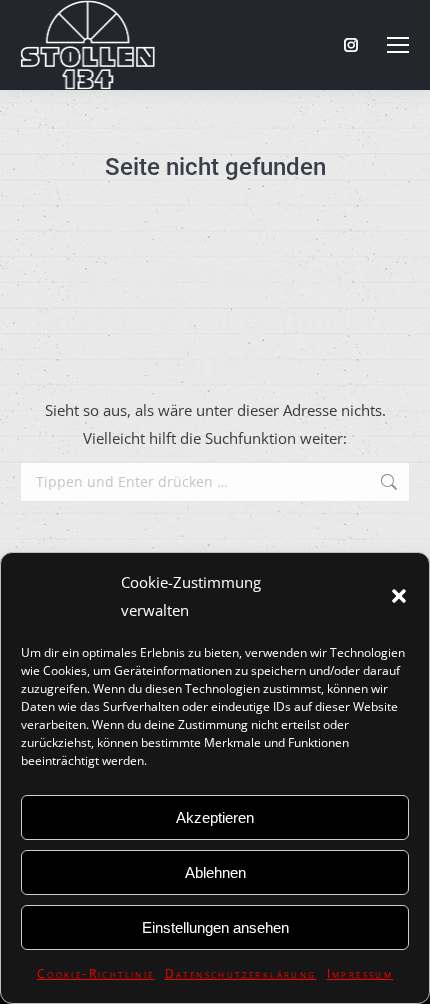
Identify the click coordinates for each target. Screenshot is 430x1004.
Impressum (360, 973)
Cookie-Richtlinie (96, 973)
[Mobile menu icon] (398, 45)
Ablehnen (215, 872)
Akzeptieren (215, 817)
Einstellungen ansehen (215, 927)
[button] (399, 596)
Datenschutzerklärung (241, 973)
